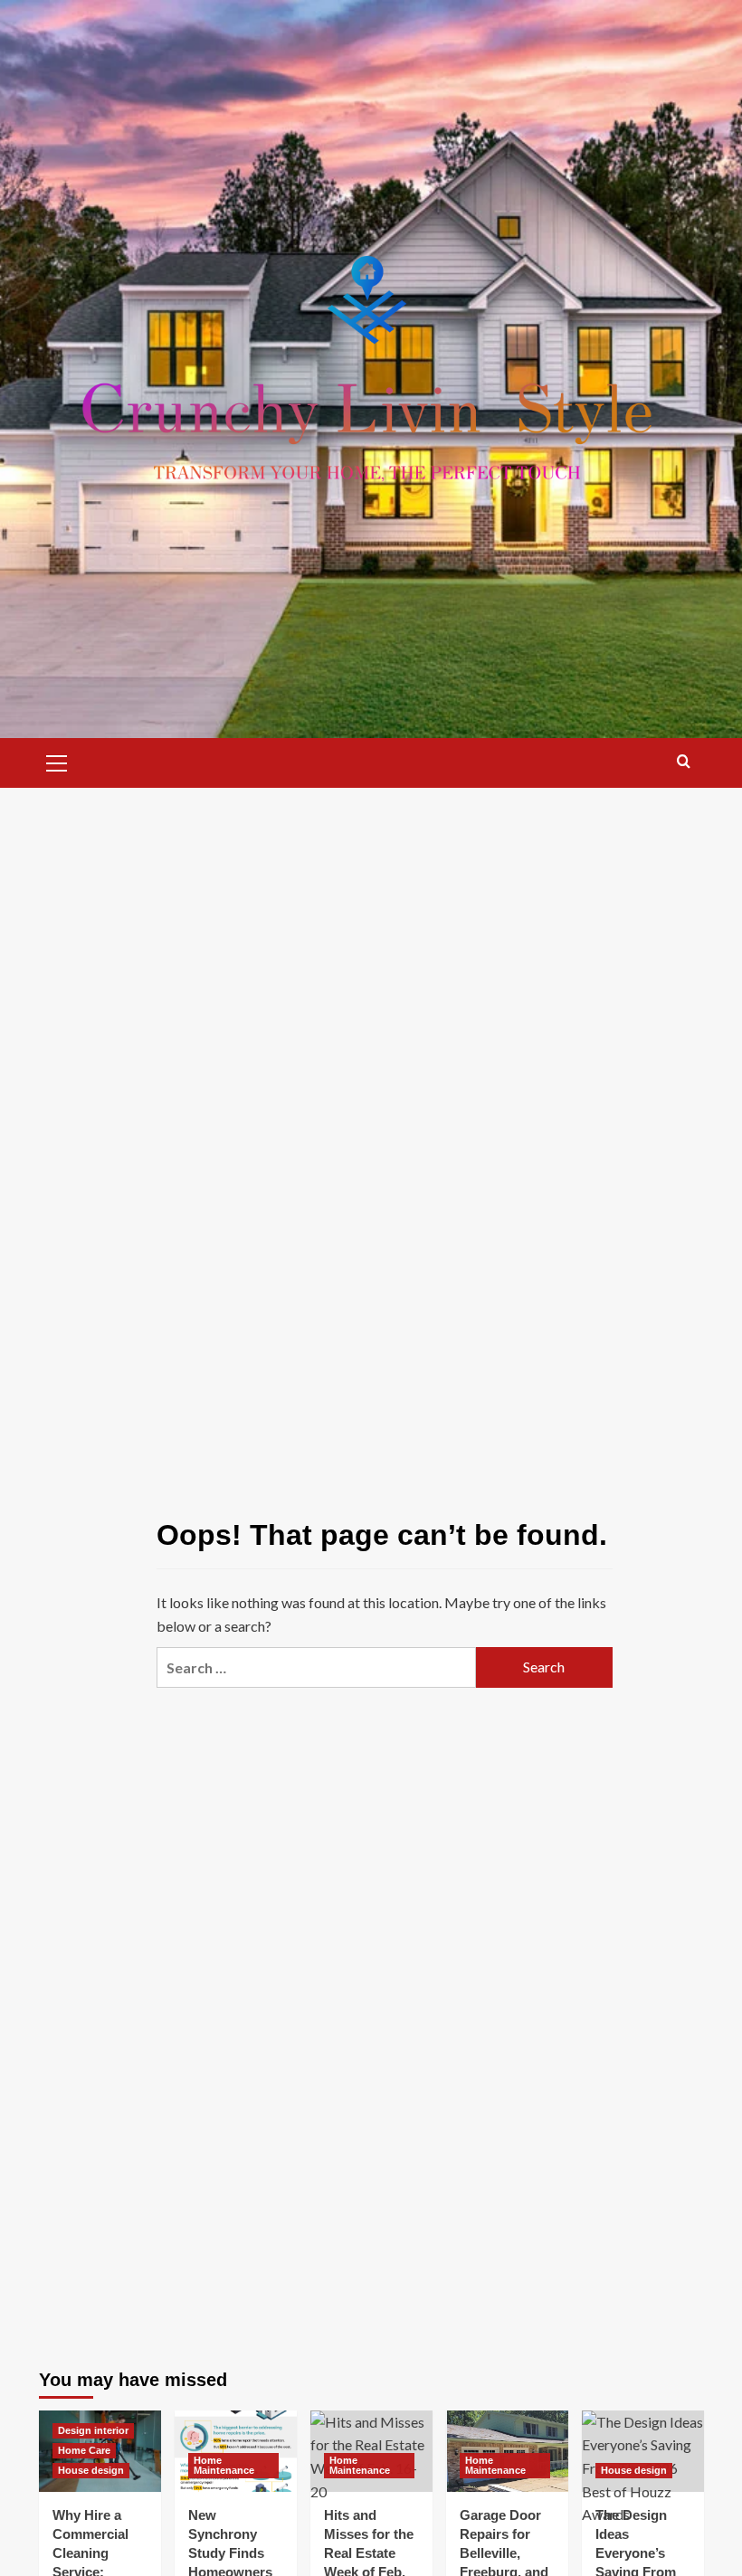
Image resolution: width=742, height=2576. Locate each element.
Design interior (93, 2430)
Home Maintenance (224, 2465)
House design (91, 2470)
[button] (57, 761)
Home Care (84, 2450)
